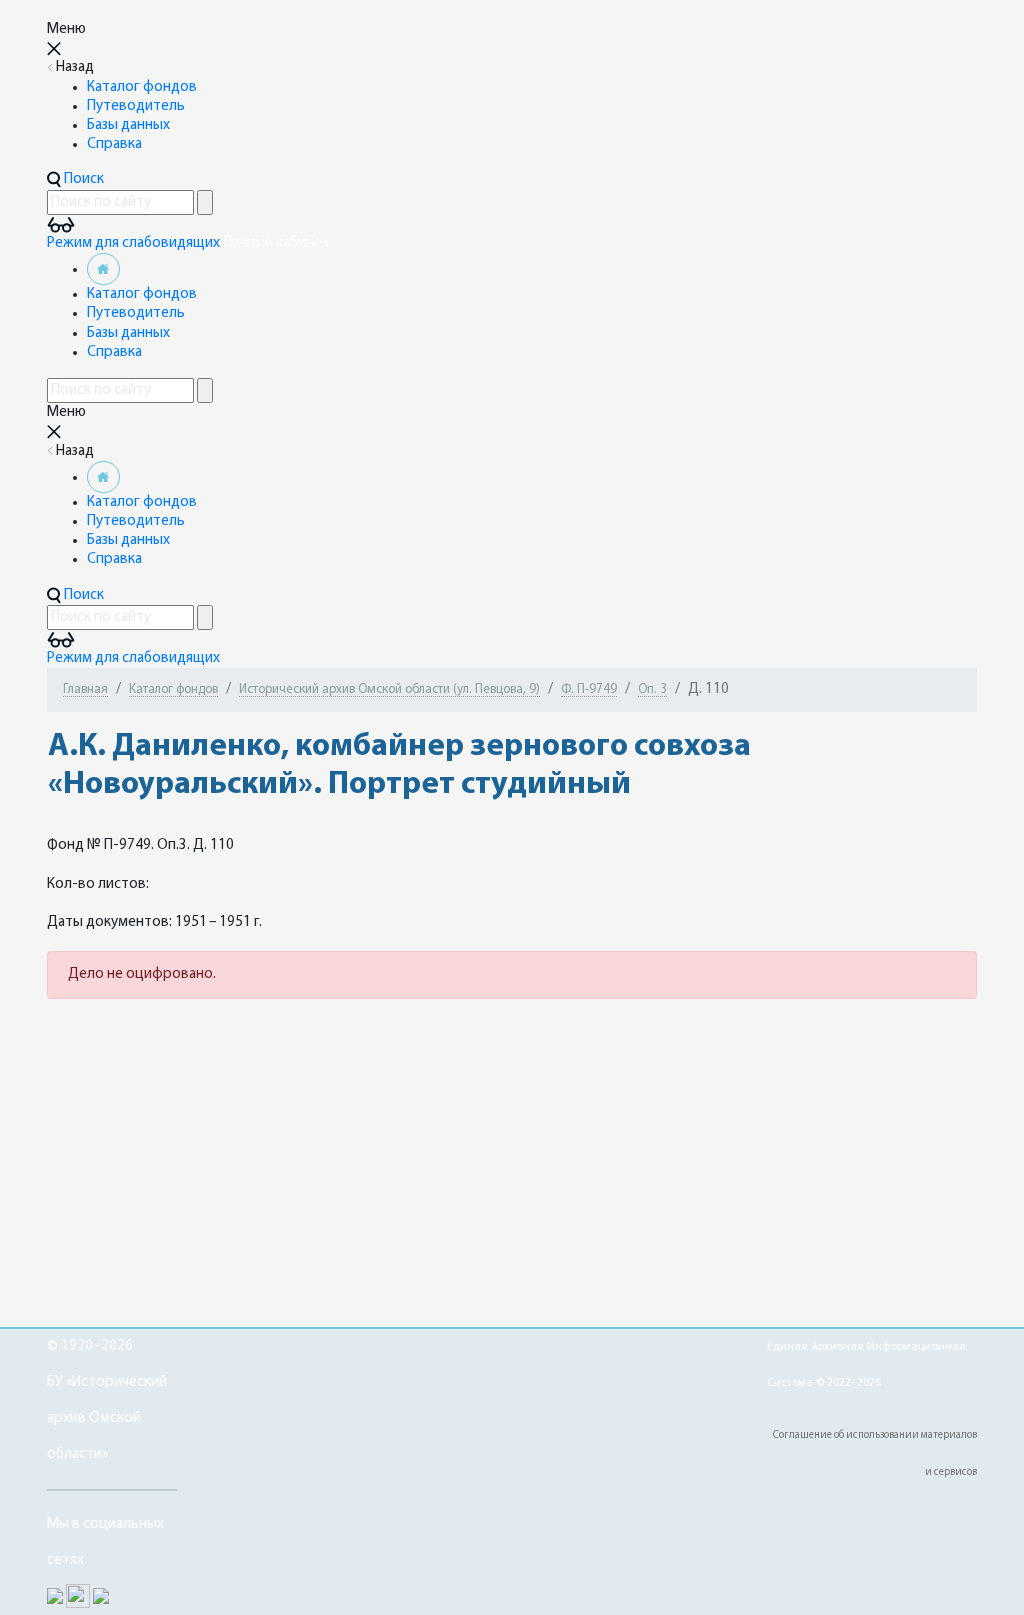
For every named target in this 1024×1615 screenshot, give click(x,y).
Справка (114, 144)
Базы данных (128, 125)
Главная (85, 689)
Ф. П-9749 (589, 689)
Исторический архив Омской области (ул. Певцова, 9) (389, 689)
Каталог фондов (142, 87)
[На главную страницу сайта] (103, 269)
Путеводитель (136, 106)
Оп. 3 (652, 689)
